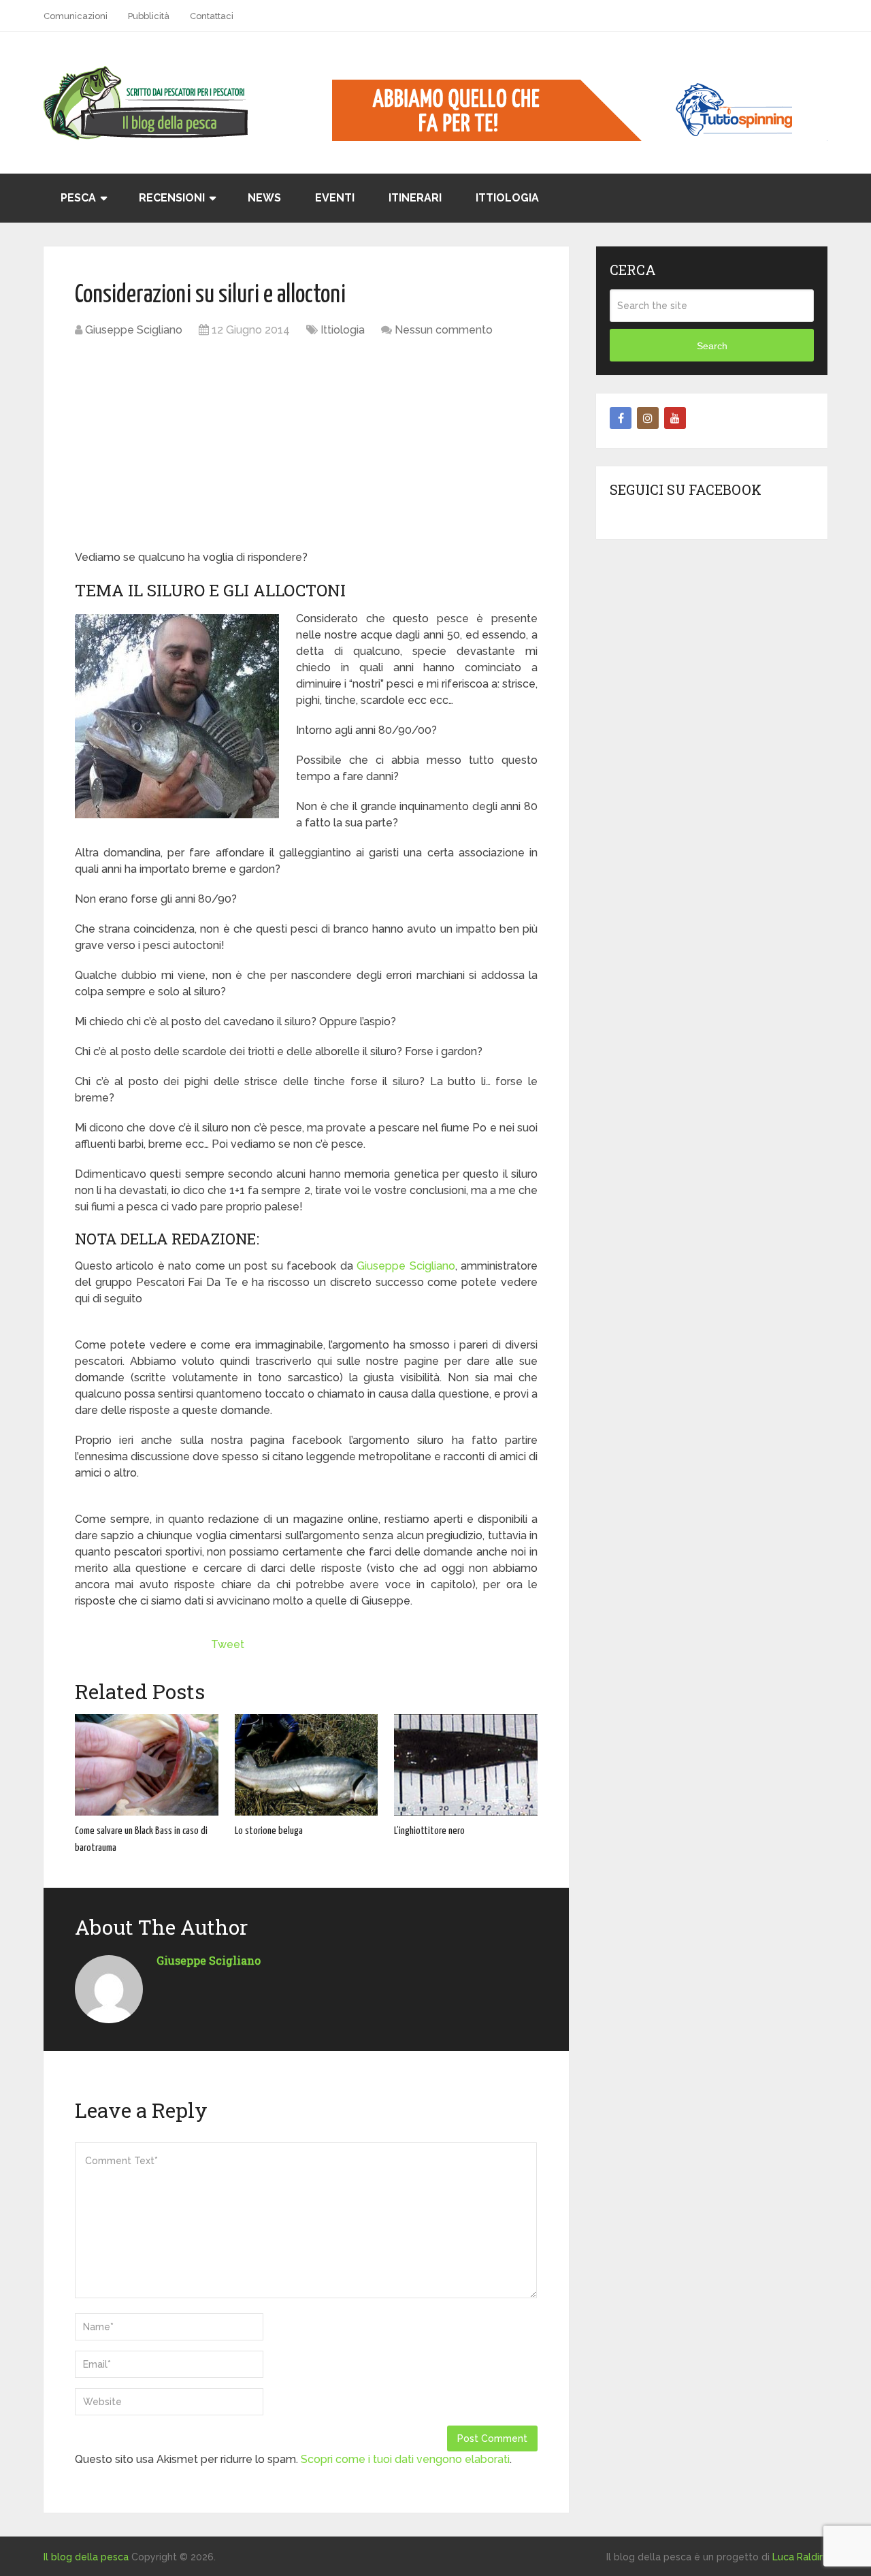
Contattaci (212, 16)
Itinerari (415, 198)
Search (712, 346)
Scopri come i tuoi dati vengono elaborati (405, 2459)
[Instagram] (648, 418)
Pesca (78, 198)
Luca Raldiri (799, 2557)
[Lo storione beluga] (307, 1765)
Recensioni (172, 198)
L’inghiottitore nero (429, 1831)
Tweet (228, 1644)
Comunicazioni (76, 16)
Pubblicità (149, 16)
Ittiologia (507, 198)
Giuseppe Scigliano (134, 330)
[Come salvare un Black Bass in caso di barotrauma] (147, 1765)
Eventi (335, 198)
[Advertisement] (306, 447)
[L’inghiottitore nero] (466, 1765)
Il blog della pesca (86, 2557)
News (264, 198)
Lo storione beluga (269, 1831)
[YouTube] (675, 418)
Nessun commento (444, 330)
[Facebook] (621, 418)
